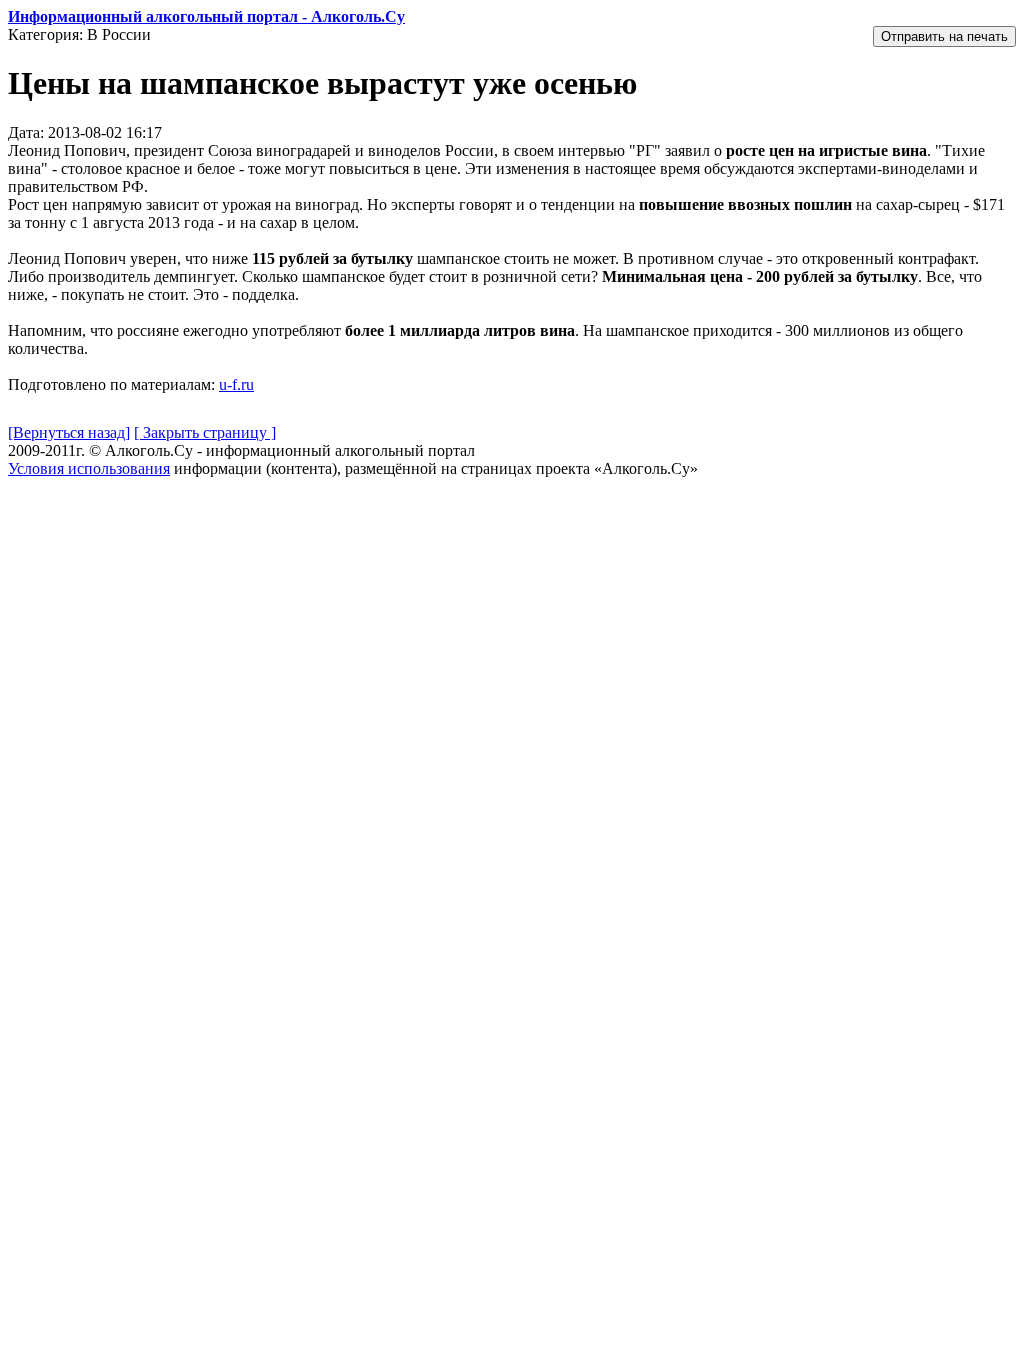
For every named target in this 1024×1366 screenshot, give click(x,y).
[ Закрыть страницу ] (205, 432)
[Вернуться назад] (69, 432)
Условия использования (89, 468)
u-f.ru (236, 384)
